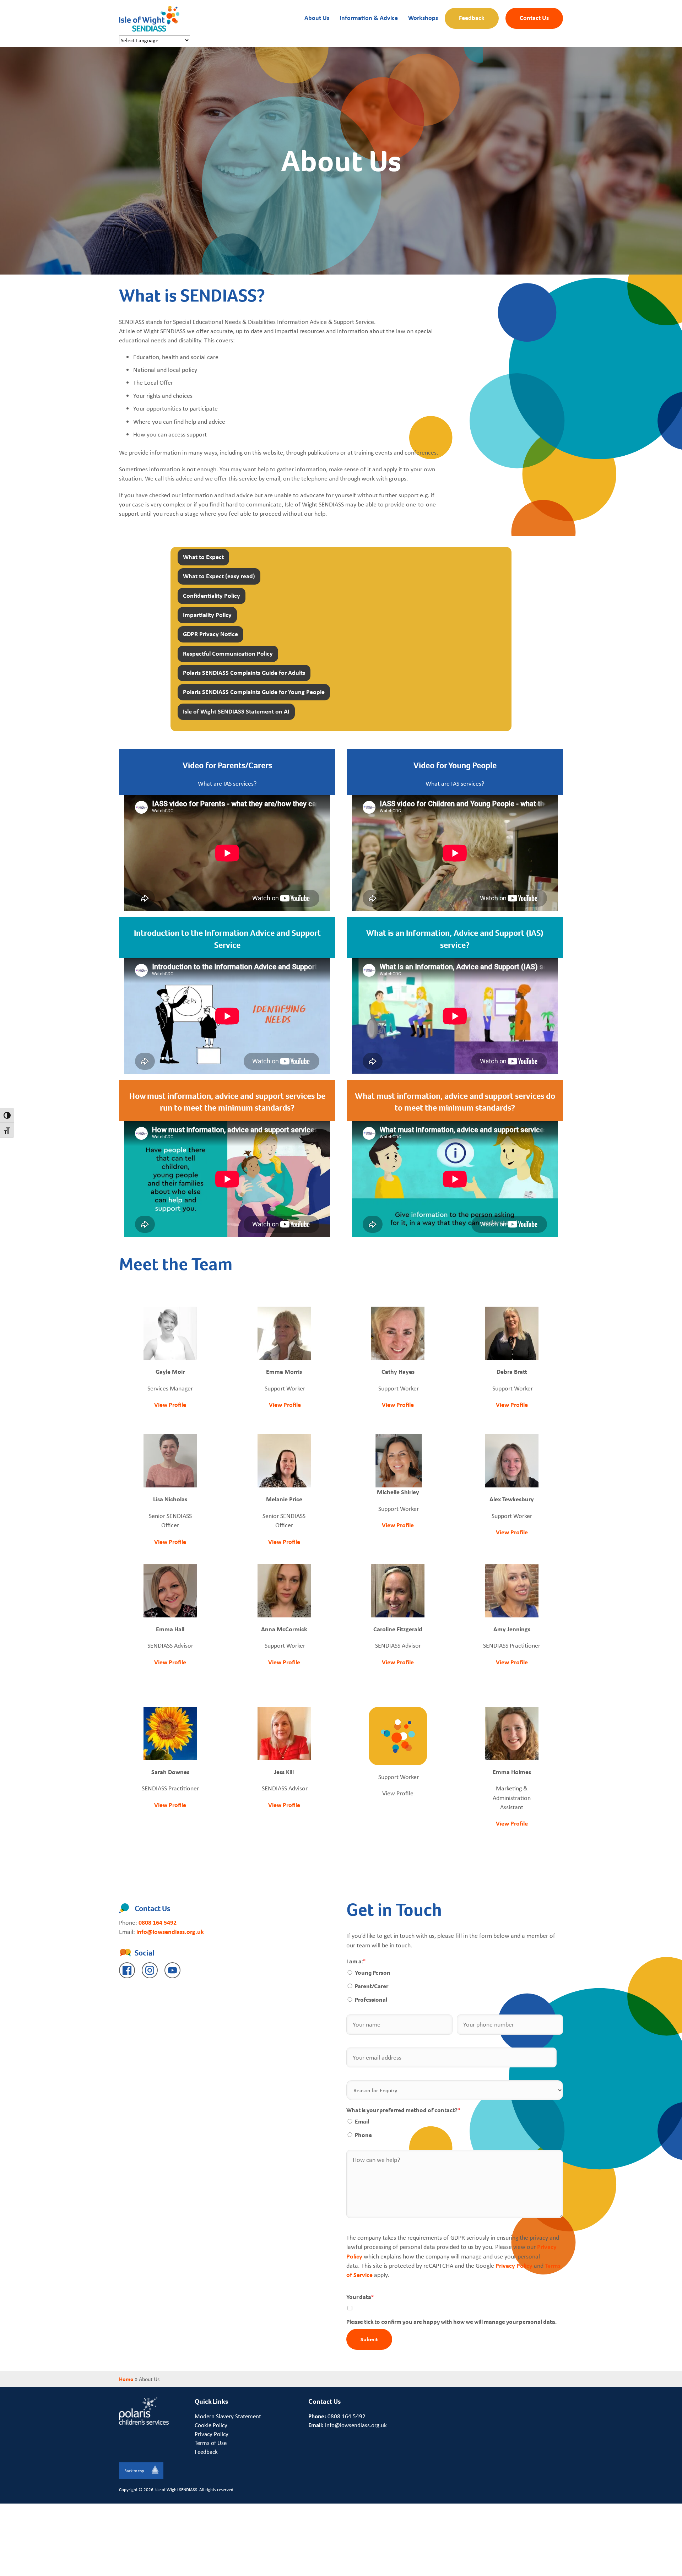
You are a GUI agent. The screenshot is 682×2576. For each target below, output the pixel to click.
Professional (371, 2000)
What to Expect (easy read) (219, 576)
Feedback (472, 17)
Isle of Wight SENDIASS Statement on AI (236, 711)
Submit (369, 2339)
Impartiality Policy (207, 615)
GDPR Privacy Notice (210, 634)
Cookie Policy (211, 2425)
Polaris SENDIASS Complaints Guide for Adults (244, 673)
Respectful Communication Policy (228, 653)
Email (362, 2122)
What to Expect (203, 557)
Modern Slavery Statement (228, 2416)
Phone (363, 2135)
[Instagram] (150, 1970)
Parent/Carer (372, 1986)
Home (126, 2379)
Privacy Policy (514, 2265)
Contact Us (534, 17)
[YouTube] (172, 1970)
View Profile (170, 1404)
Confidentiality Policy (212, 595)
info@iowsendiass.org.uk (170, 1932)
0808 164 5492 (158, 1922)
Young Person (373, 1973)
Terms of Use (211, 2443)
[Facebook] (127, 1970)
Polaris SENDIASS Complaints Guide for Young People (254, 692)
